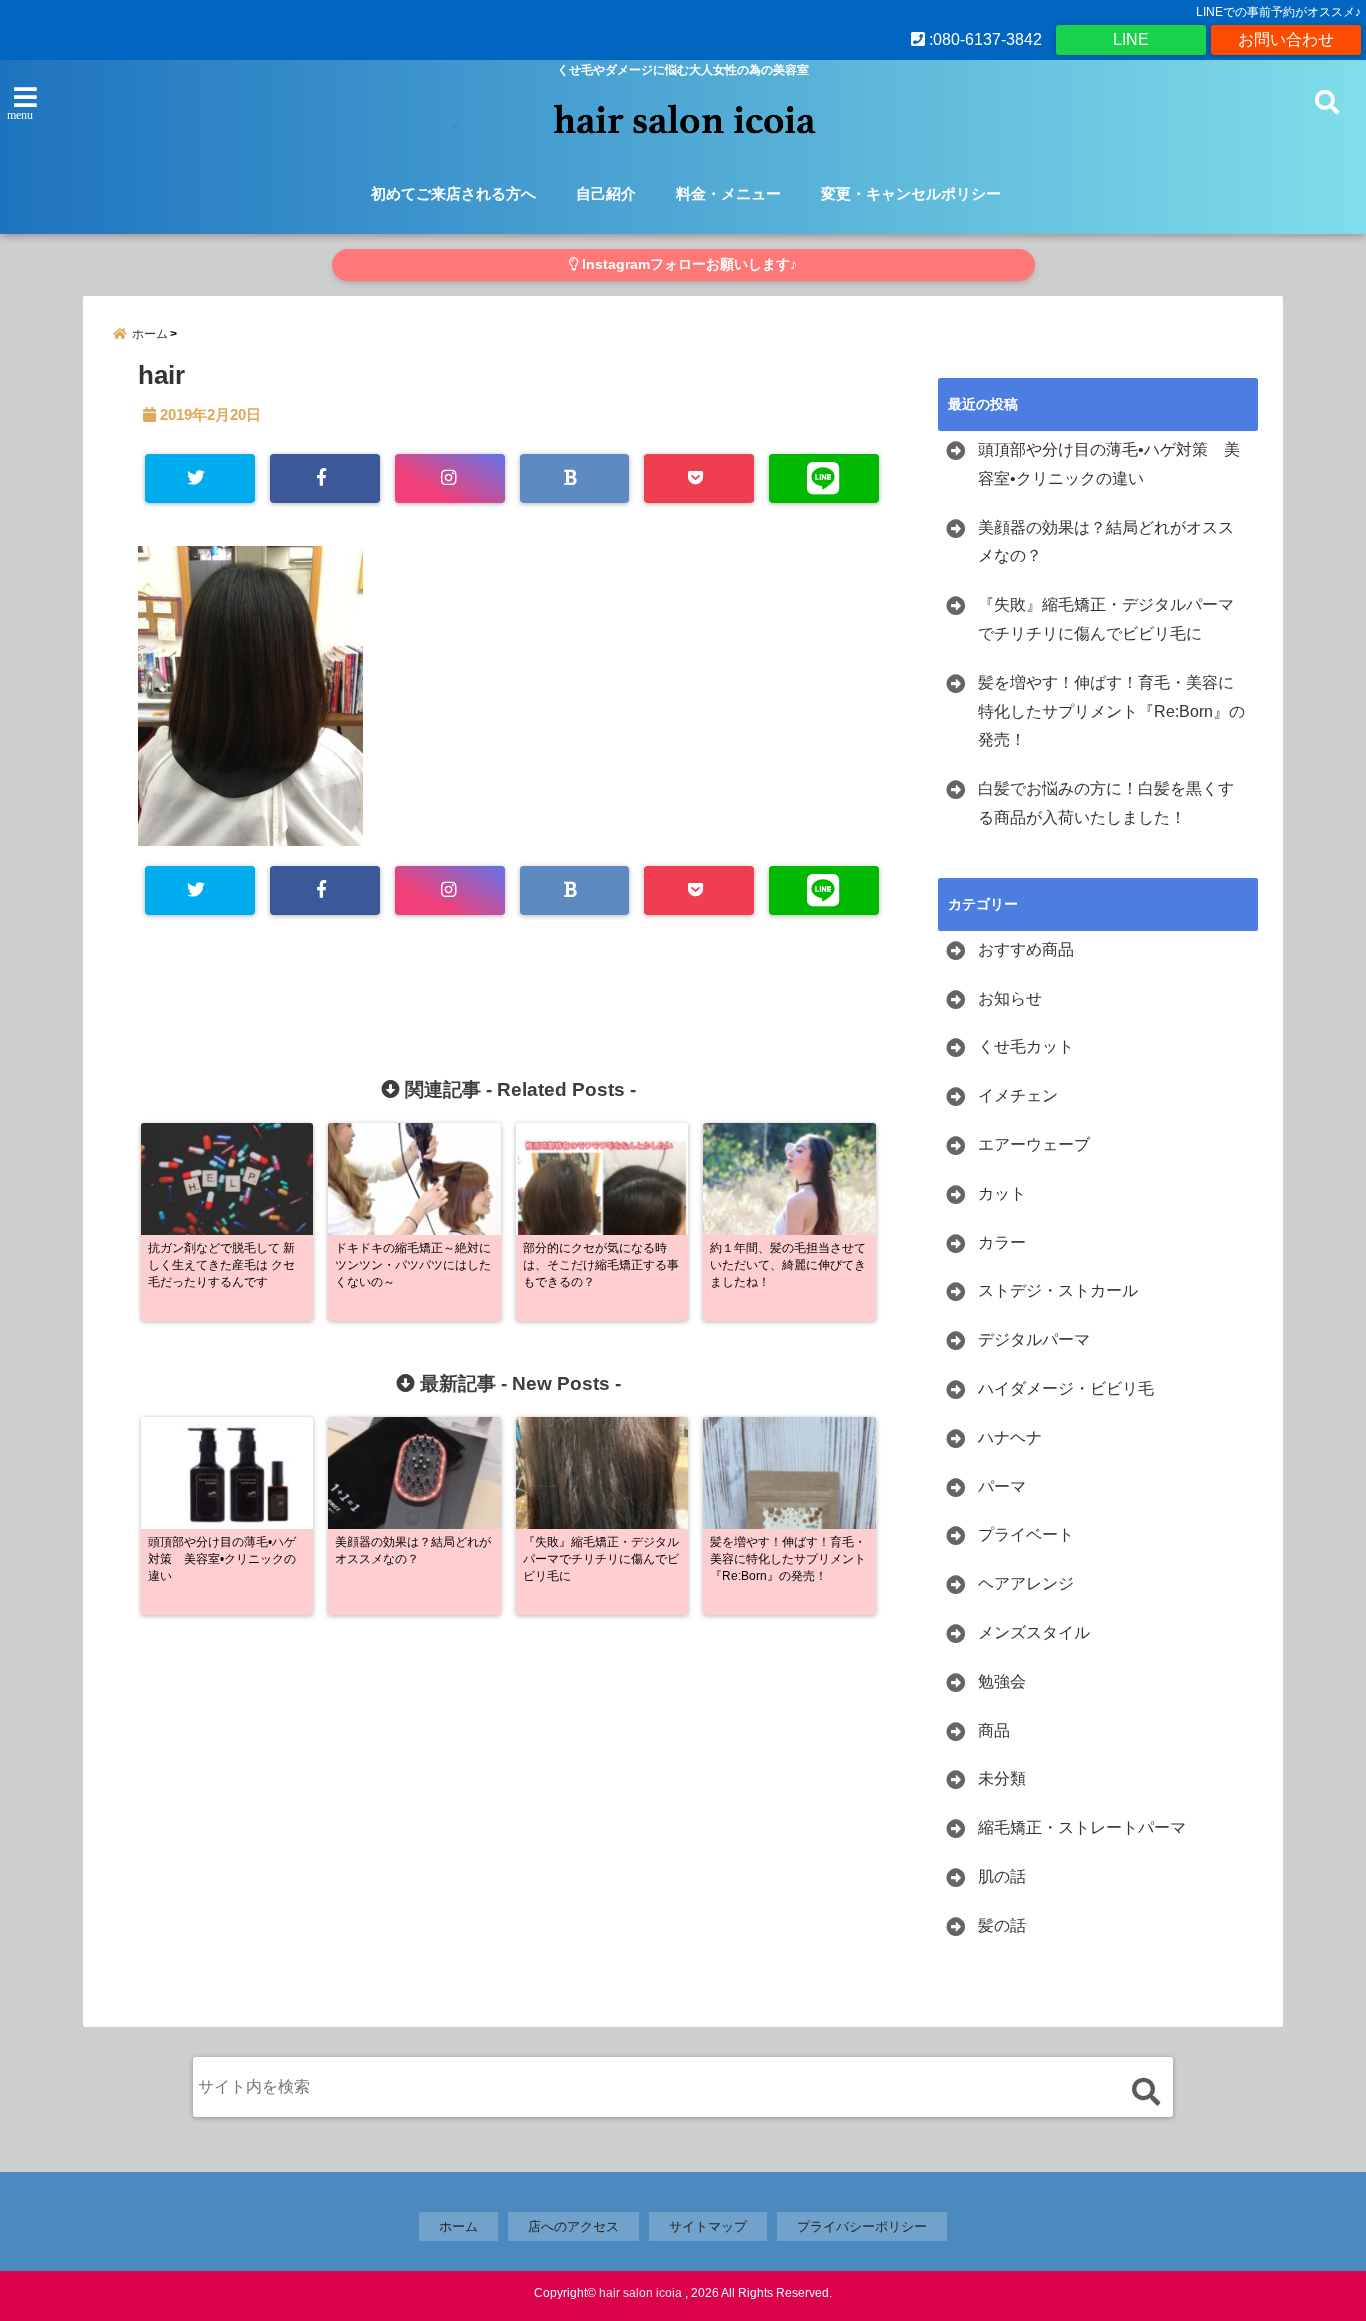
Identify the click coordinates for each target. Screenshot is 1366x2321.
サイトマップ (708, 2226)
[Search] (1145, 2091)
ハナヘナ (1010, 1437)
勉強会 (1002, 1681)
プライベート (1026, 1534)
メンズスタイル (1034, 1632)
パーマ (1002, 1486)
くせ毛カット (1026, 1046)
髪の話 (1002, 1925)
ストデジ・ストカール (1058, 1290)
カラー (1002, 1242)
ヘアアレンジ (1026, 1583)
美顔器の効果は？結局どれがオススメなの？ (1106, 542)
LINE (1131, 39)
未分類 (1002, 1778)
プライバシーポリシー (862, 2226)
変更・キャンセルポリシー (911, 193)
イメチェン (1018, 1095)
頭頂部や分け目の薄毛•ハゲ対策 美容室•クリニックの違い (1109, 464)
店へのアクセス (573, 2226)
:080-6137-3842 (983, 39)
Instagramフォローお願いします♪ (687, 264)
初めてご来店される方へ (453, 193)
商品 (994, 1730)
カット (1002, 1193)
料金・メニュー (728, 193)
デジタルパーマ (1034, 1339)
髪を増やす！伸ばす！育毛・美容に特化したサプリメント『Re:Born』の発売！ (1111, 711)
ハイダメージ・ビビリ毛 (1066, 1388)
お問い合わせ (1286, 39)
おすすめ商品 (1026, 949)
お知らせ (1010, 998)
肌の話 (1002, 1876)
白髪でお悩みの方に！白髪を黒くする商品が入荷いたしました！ (1106, 803)
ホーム (458, 2226)
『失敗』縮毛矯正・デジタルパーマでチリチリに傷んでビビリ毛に (1106, 619)
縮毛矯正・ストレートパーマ (1082, 1827)
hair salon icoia (640, 2293)
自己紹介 (606, 193)
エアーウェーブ (1034, 1144)
